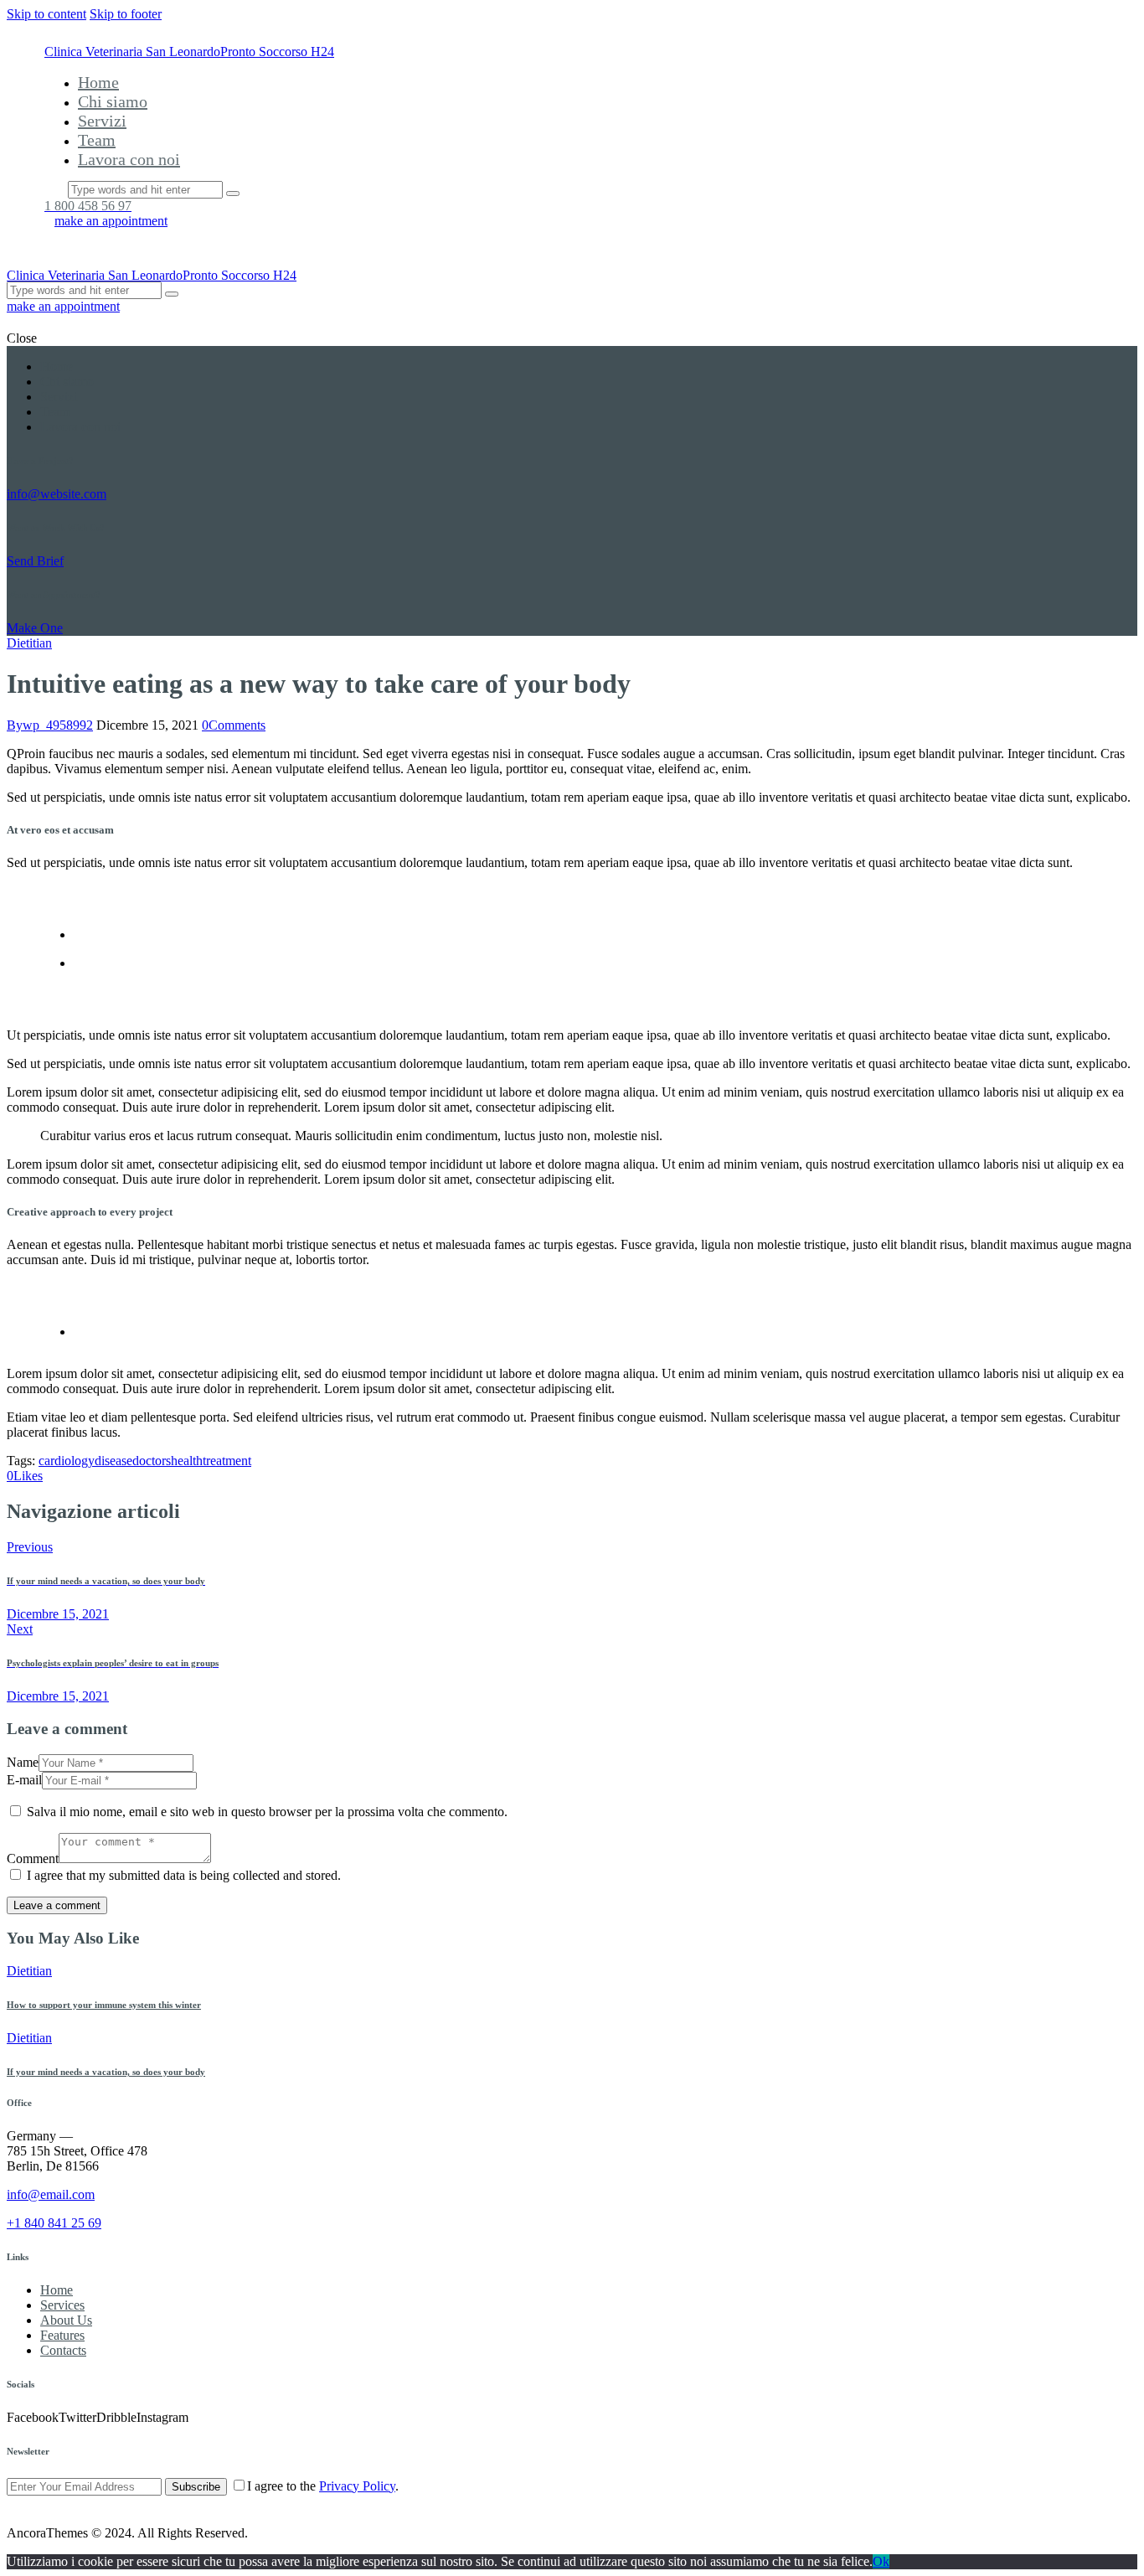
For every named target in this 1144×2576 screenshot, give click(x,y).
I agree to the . (323, 2486)
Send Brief (35, 561)
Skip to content (46, 14)
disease (113, 1461)
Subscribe (196, 2487)
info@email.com (51, 2194)
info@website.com (57, 494)
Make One (35, 628)
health (187, 1461)
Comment (33, 1858)
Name (23, 1762)
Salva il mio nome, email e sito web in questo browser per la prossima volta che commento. (267, 1812)
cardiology (67, 1461)
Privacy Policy (357, 2486)
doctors (152, 1461)
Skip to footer (126, 14)
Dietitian (29, 643)
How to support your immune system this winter (104, 2005)
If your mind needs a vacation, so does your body (106, 2072)
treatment (227, 1461)
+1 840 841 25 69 (54, 2223)
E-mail (24, 1780)
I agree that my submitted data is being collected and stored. (184, 1875)
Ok (881, 2561)
